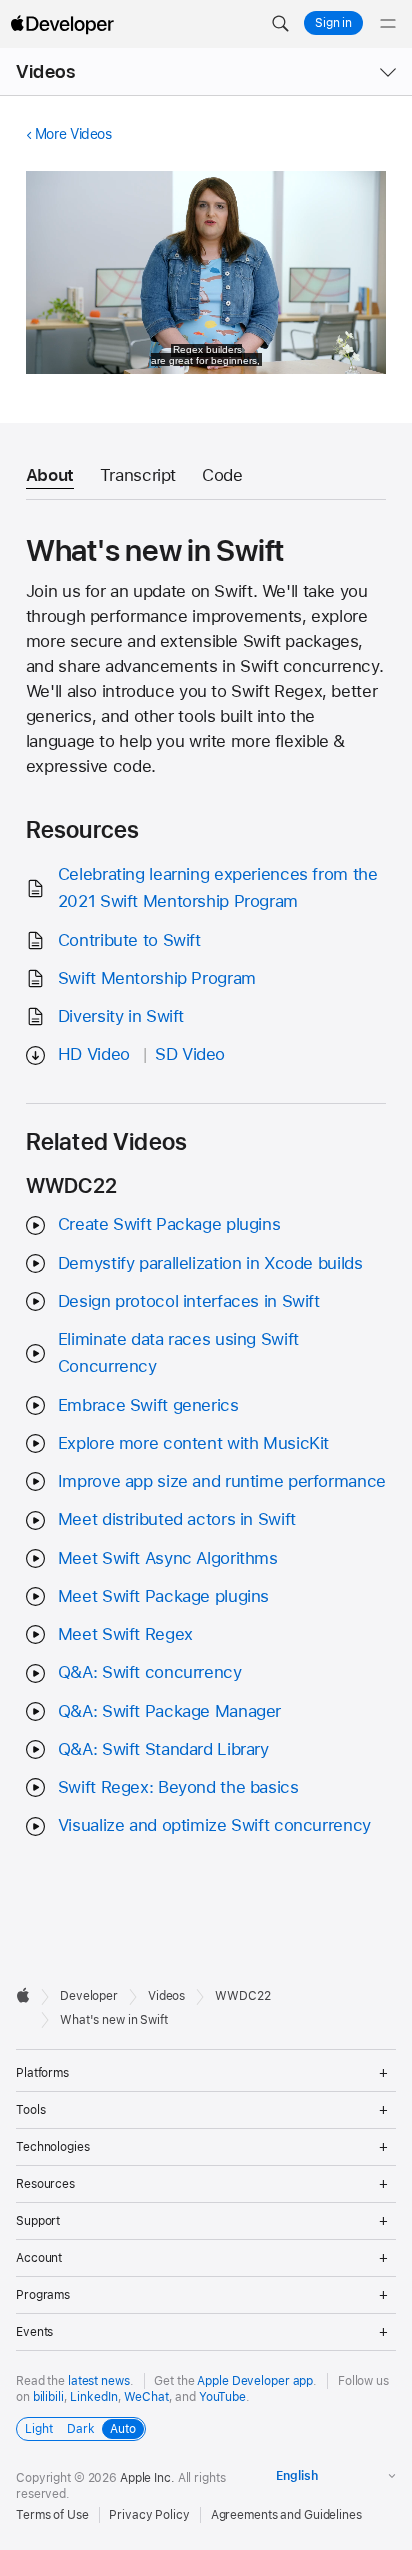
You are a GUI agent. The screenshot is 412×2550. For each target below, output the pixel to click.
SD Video (190, 1054)
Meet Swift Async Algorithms (168, 1558)
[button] (280, 24)
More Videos (73, 134)
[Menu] (388, 24)
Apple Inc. (147, 2478)
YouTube (222, 2397)
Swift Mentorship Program (157, 978)
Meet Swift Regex (125, 1634)
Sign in (333, 23)
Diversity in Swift (121, 1016)
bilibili (48, 2397)
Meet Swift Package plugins (163, 1596)
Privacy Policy (149, 2515)
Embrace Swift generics (148, 1405)
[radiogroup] (81, 2429)
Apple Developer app (255, 2381)
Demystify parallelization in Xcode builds (210, 1263)
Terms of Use (52, 2515)
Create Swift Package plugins (169, 1224)
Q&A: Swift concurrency (150, 1672)
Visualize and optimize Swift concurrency (214, 1825)
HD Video (94, 1054)
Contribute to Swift (129, 940)
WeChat (146, 2397)
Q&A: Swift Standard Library (163, 1749)
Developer (89, 1996)
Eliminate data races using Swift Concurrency (178, 1352)
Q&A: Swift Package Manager (169, 1711)
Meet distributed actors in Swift (177, 1519)
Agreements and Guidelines (286, 2515)
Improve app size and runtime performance (222, 1481)
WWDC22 (242, 1996)
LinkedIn (93, 2397)
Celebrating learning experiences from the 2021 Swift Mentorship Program (218, 887)
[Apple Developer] (62, 24)
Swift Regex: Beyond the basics (178, 1787)
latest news (99, 2381)
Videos (45, 71)
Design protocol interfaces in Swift (189, 1301)
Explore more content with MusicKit (193, 1443)
